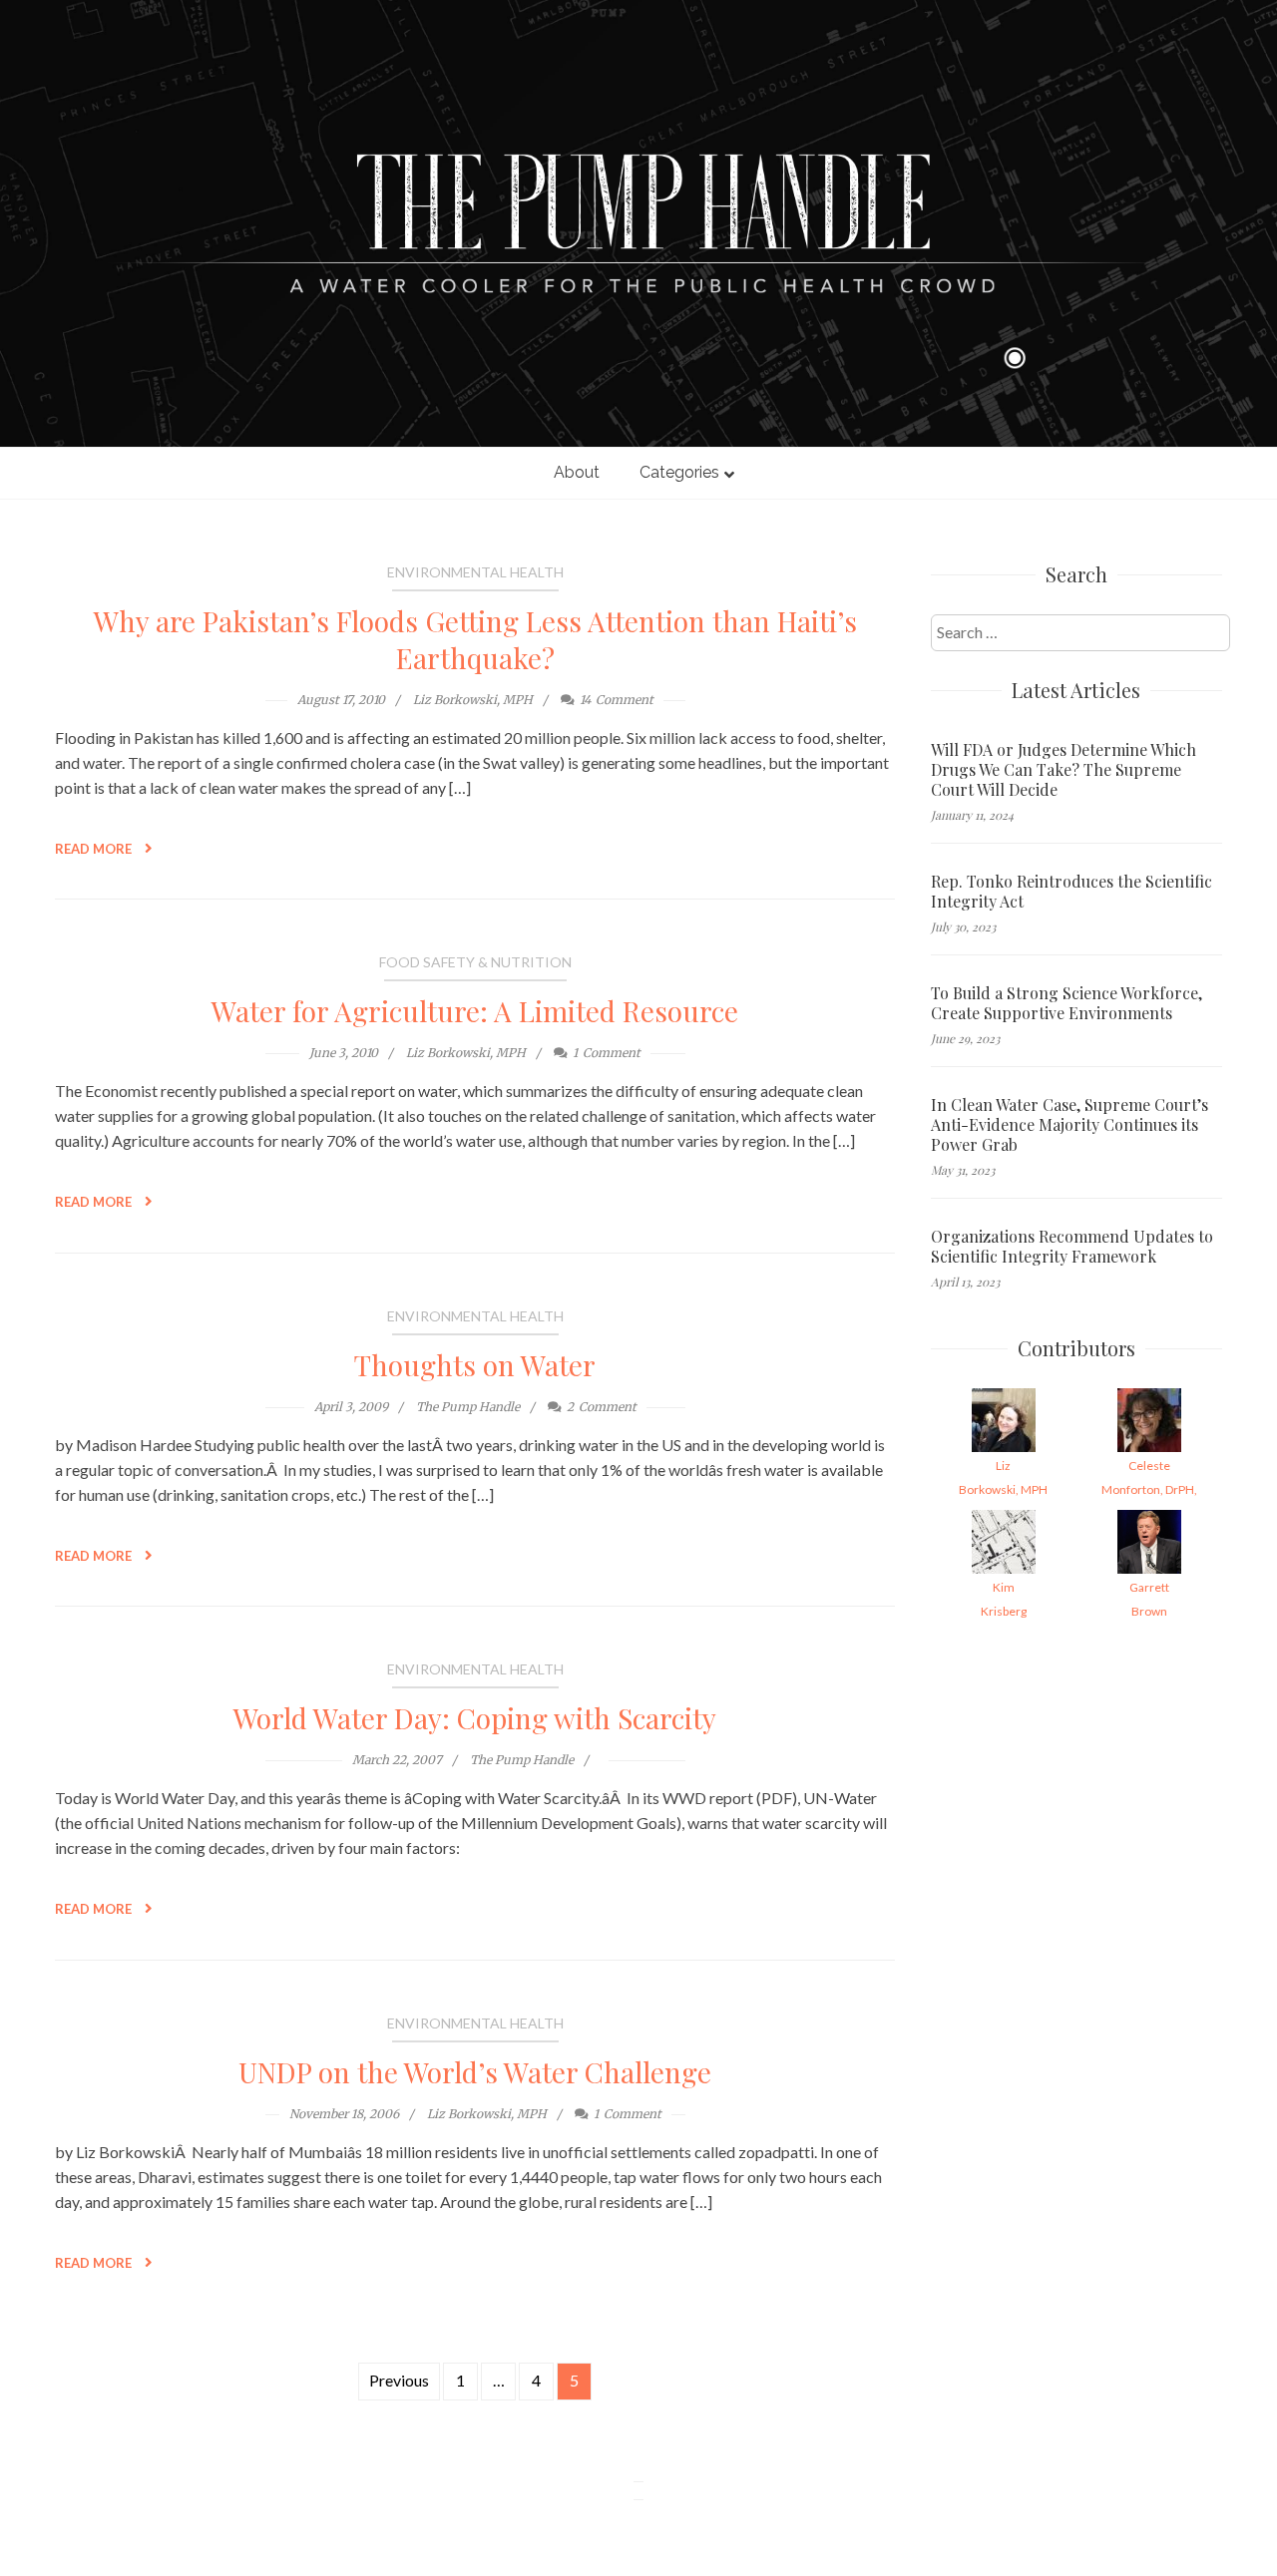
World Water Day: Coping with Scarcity (475, 1718)
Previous (399, 2380)
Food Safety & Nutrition (475, 962)
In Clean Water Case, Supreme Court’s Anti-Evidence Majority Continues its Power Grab (1069, 1125)
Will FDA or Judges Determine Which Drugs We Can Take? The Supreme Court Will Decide (1064, 770)
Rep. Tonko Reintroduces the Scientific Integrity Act (1071, 892)
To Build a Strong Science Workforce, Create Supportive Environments (1066, 1003)
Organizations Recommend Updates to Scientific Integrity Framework (1072, 1247)
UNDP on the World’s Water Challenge (475, 2072)
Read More (95, 849)
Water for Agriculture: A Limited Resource (475, 1011)
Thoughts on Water (475, 1365)
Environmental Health (475, 572)
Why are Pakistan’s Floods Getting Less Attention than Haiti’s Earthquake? (475, 639)
